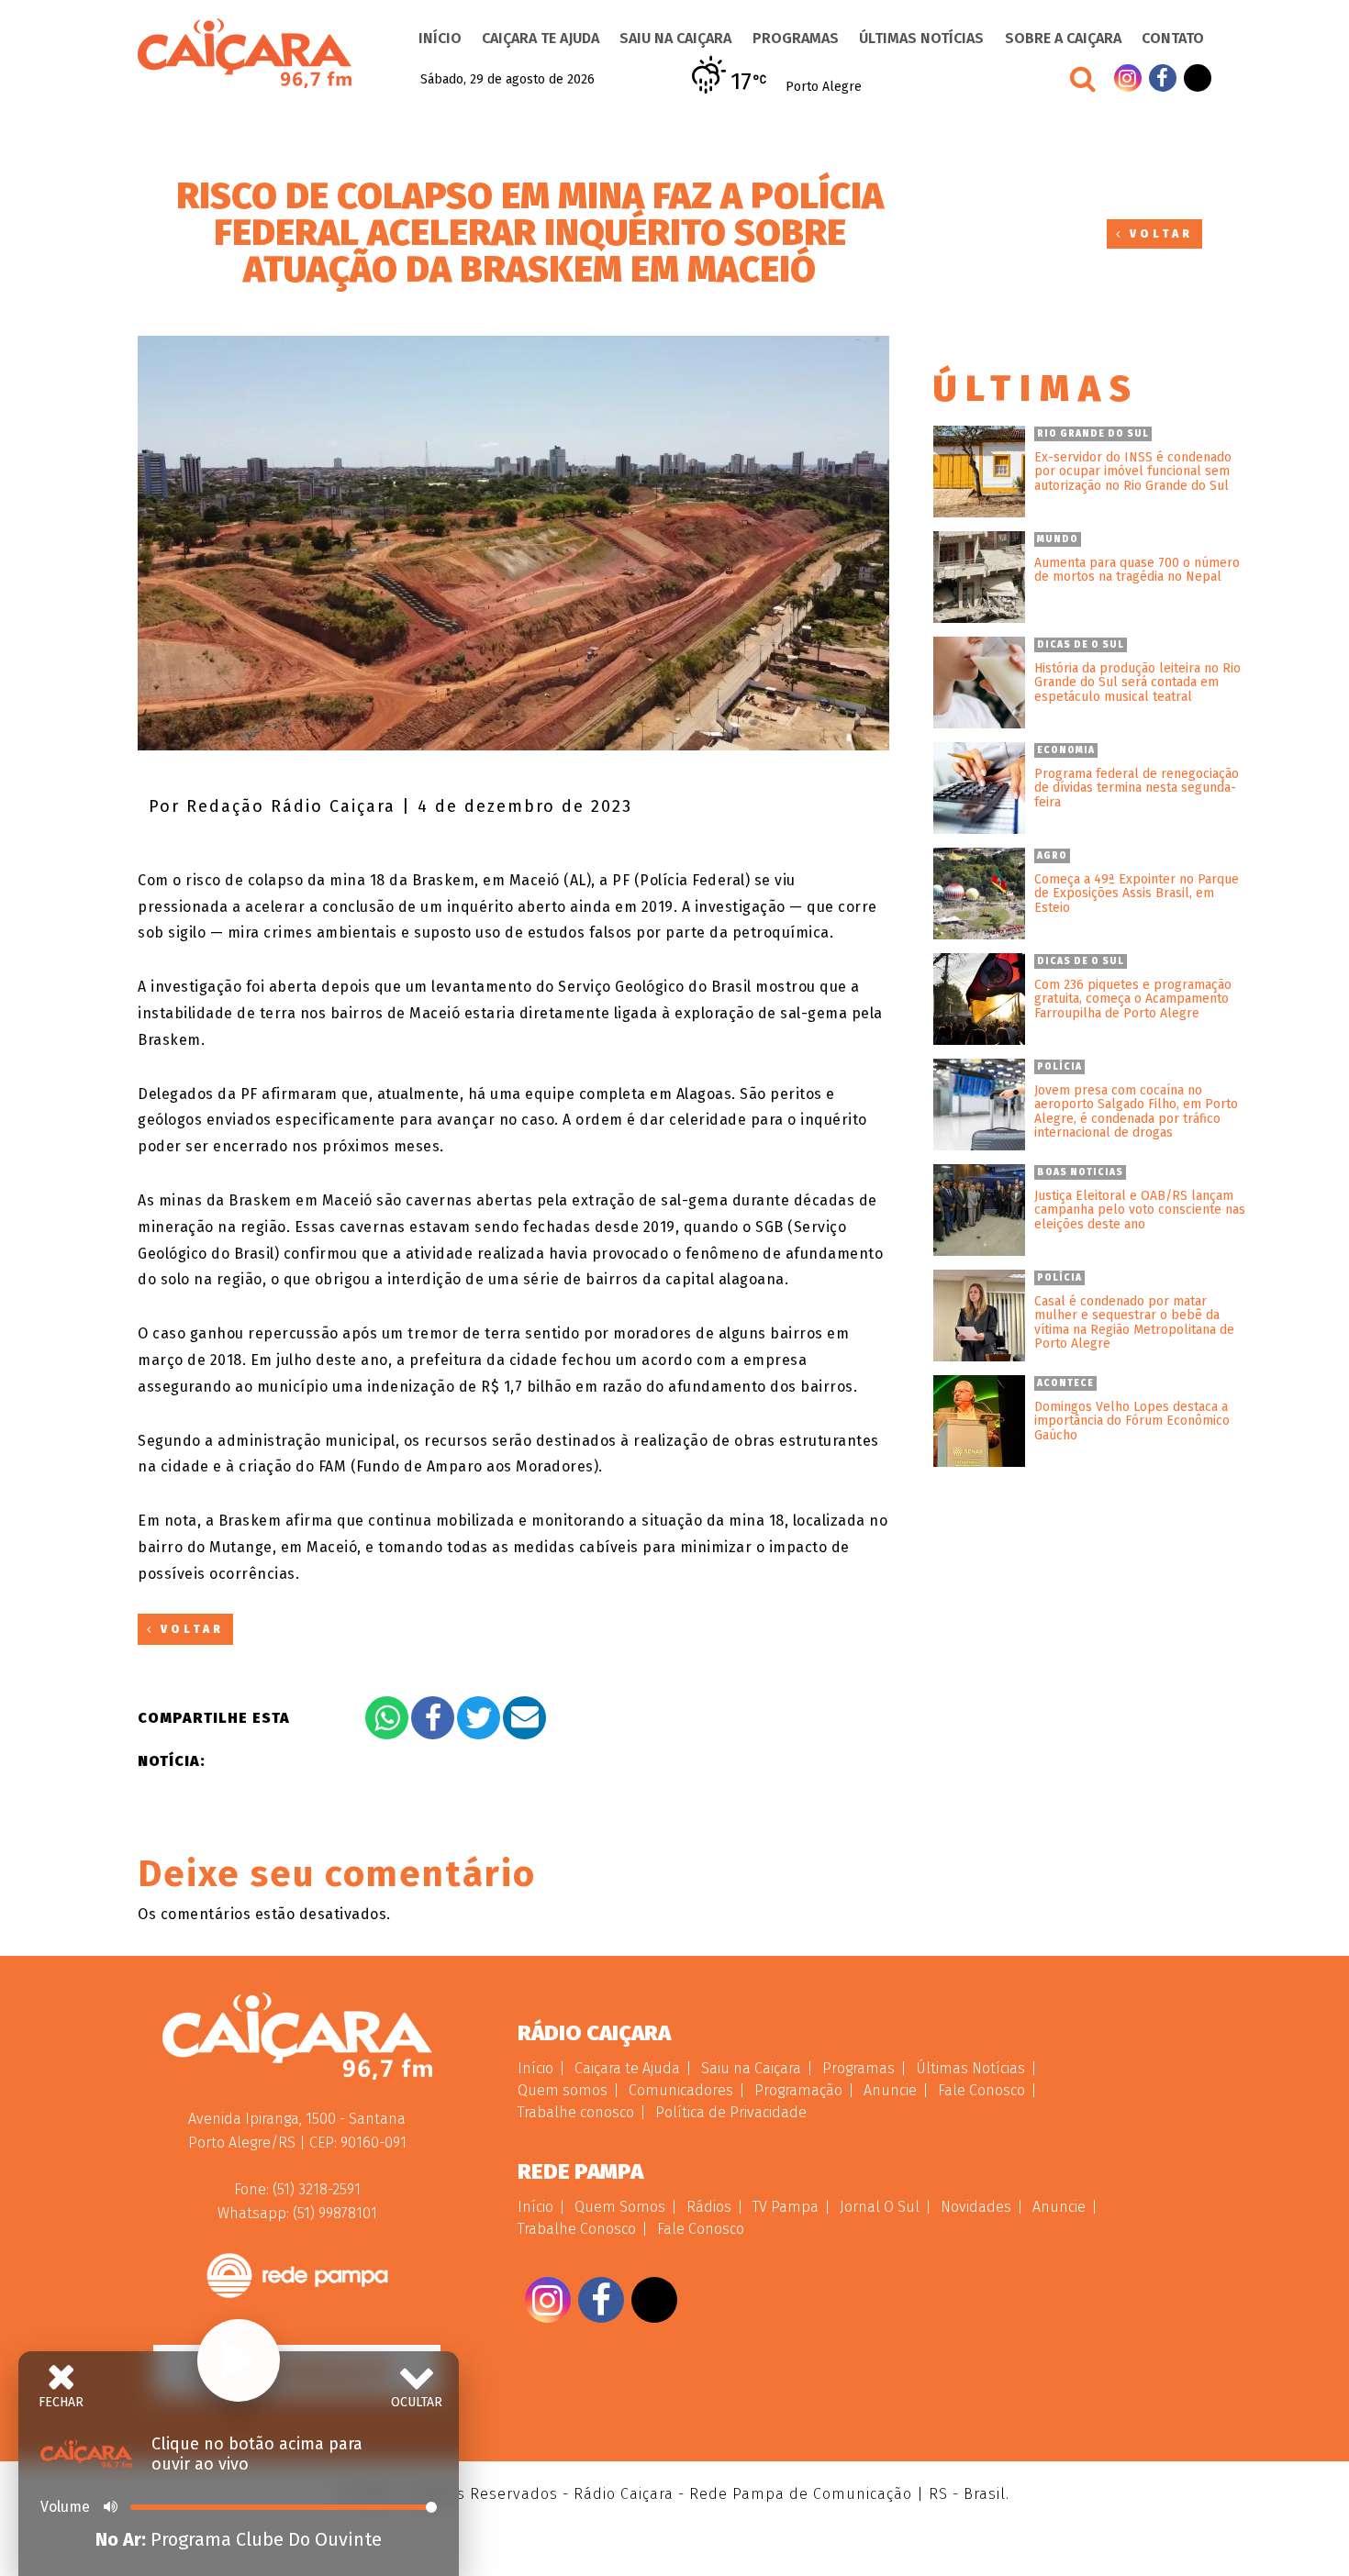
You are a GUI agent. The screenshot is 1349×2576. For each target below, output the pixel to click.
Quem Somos (620, 2207)
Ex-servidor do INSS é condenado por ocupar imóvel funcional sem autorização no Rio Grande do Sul (1133, 472)
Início (440, 38)
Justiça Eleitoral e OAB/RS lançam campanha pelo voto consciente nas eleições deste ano (1140, 1210)
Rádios (709, 2207)
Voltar (1158, 234)
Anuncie (890, 2090)
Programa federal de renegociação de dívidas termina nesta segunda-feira (1137, 788)
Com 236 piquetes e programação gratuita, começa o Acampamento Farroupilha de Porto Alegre (1133, 999)
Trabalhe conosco (576, 2112)
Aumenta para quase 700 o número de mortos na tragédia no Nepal (1137, 570)
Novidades (976, 2207)
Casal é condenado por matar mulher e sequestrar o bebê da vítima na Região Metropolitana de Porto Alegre (1134, 1323)
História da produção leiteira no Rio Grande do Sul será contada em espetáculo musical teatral (1137, 683)
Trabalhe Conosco (577, 2229)
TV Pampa (786, 2207)
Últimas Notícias (921, 38)
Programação (798, 2090)
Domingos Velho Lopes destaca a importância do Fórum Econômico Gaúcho (1132, 1421)
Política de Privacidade (731, 2112)
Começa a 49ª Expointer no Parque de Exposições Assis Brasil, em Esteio (1137, 894)
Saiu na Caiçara (675, 38)
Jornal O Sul (880, 2207)
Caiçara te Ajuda (541, 38)
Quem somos (563, 2090)
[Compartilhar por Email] (524, 1718)
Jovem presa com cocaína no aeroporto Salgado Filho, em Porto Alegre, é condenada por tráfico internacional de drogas (1136, 1112)
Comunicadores (681, 2090)
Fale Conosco (981, 2090)
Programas (796, 38)
